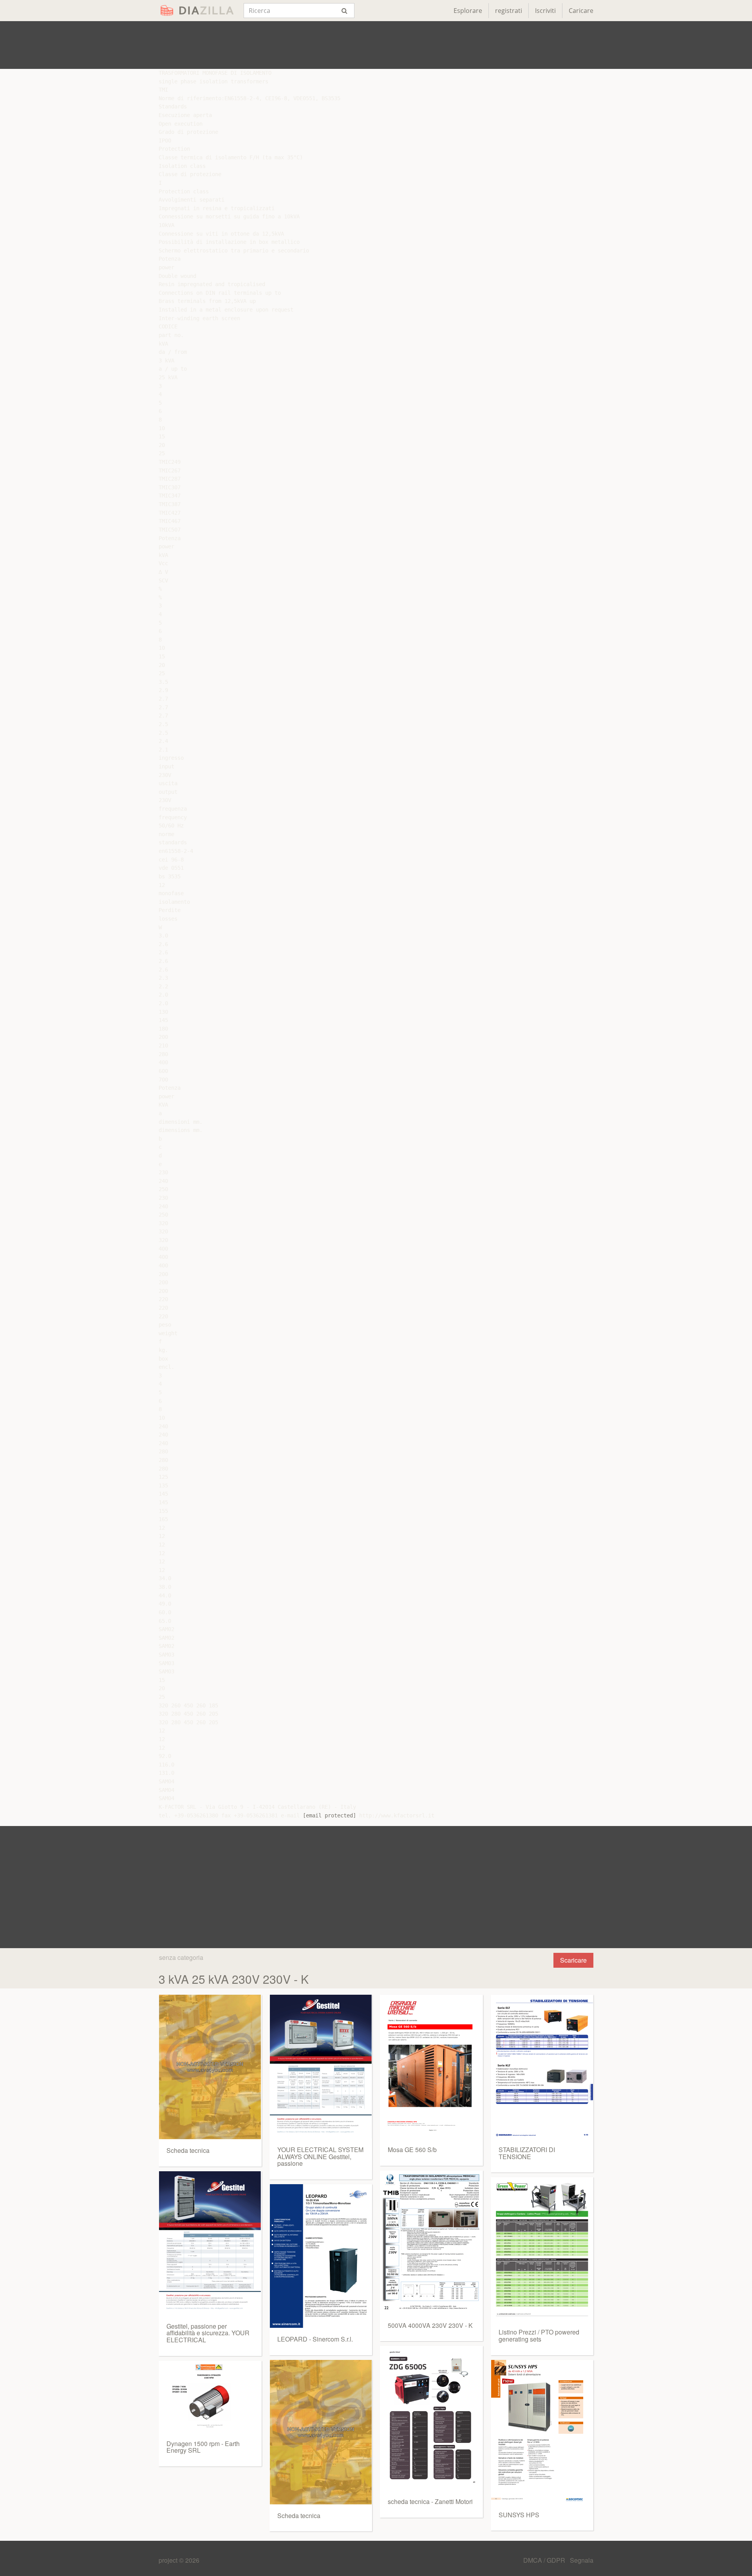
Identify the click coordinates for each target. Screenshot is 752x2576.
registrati (509, 11)
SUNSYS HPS (519, 2515)
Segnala (582, 2560)
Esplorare (468, 11)
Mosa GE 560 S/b (412, 2150)
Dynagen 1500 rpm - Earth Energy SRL (203, 2447)
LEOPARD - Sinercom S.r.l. (315, 2339)
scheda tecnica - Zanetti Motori (430, 2501)
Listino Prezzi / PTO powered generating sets (539, 2335)
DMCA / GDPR (545, 2560)
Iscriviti (545, 11)
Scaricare (573, 1960)
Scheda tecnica (188, 2150)
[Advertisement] (376, 45)
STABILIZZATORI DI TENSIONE (527, 2153)
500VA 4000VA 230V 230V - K (430, 2325)
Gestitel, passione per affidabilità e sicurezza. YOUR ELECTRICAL (208, 2333)
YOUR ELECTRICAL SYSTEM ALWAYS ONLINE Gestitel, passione (320, 2156)
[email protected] (329, 1815)
